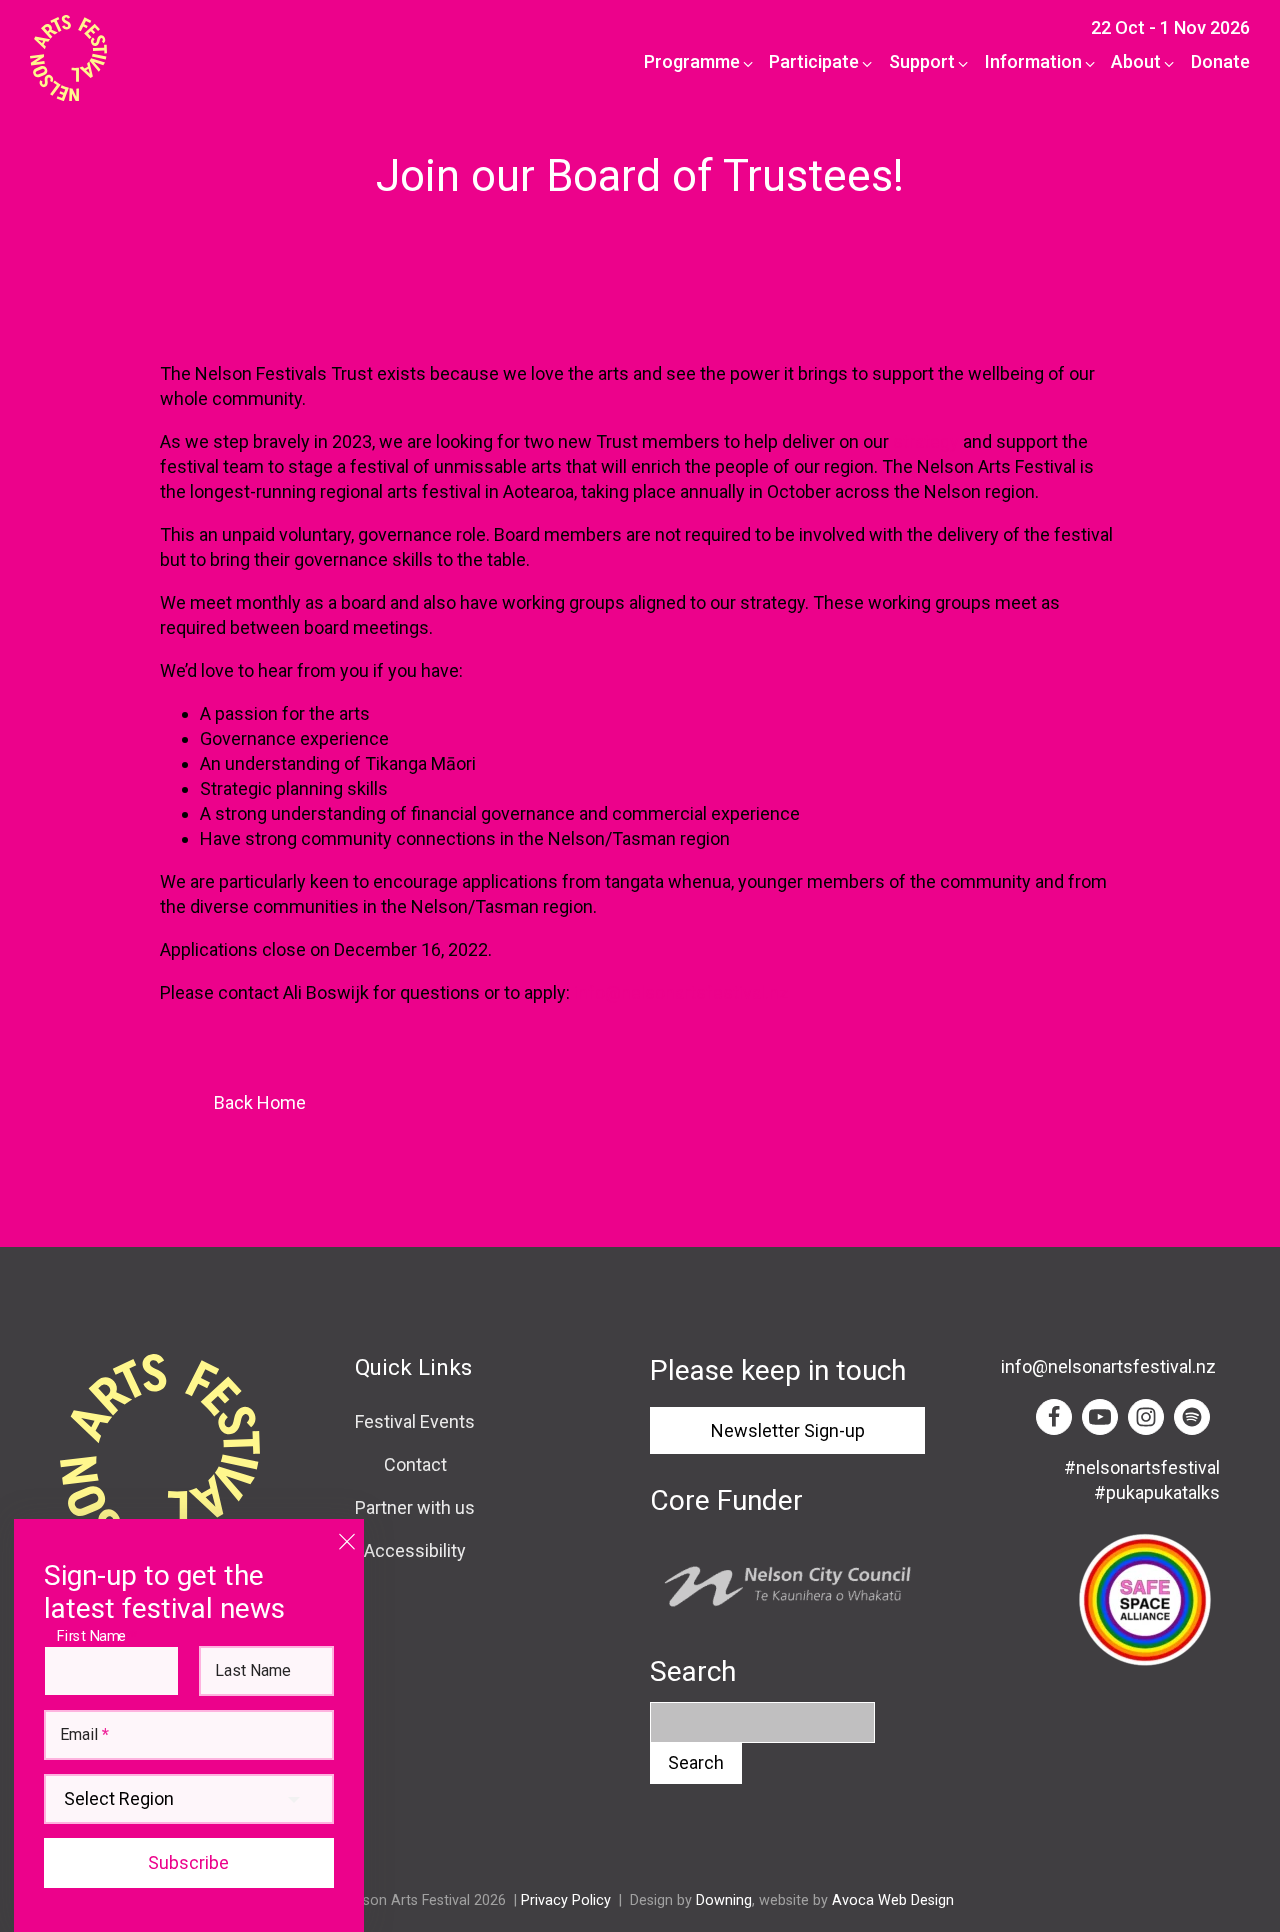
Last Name (253, 1671)
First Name (96, 1635)
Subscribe (188, 1862)
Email (84, 1735)
